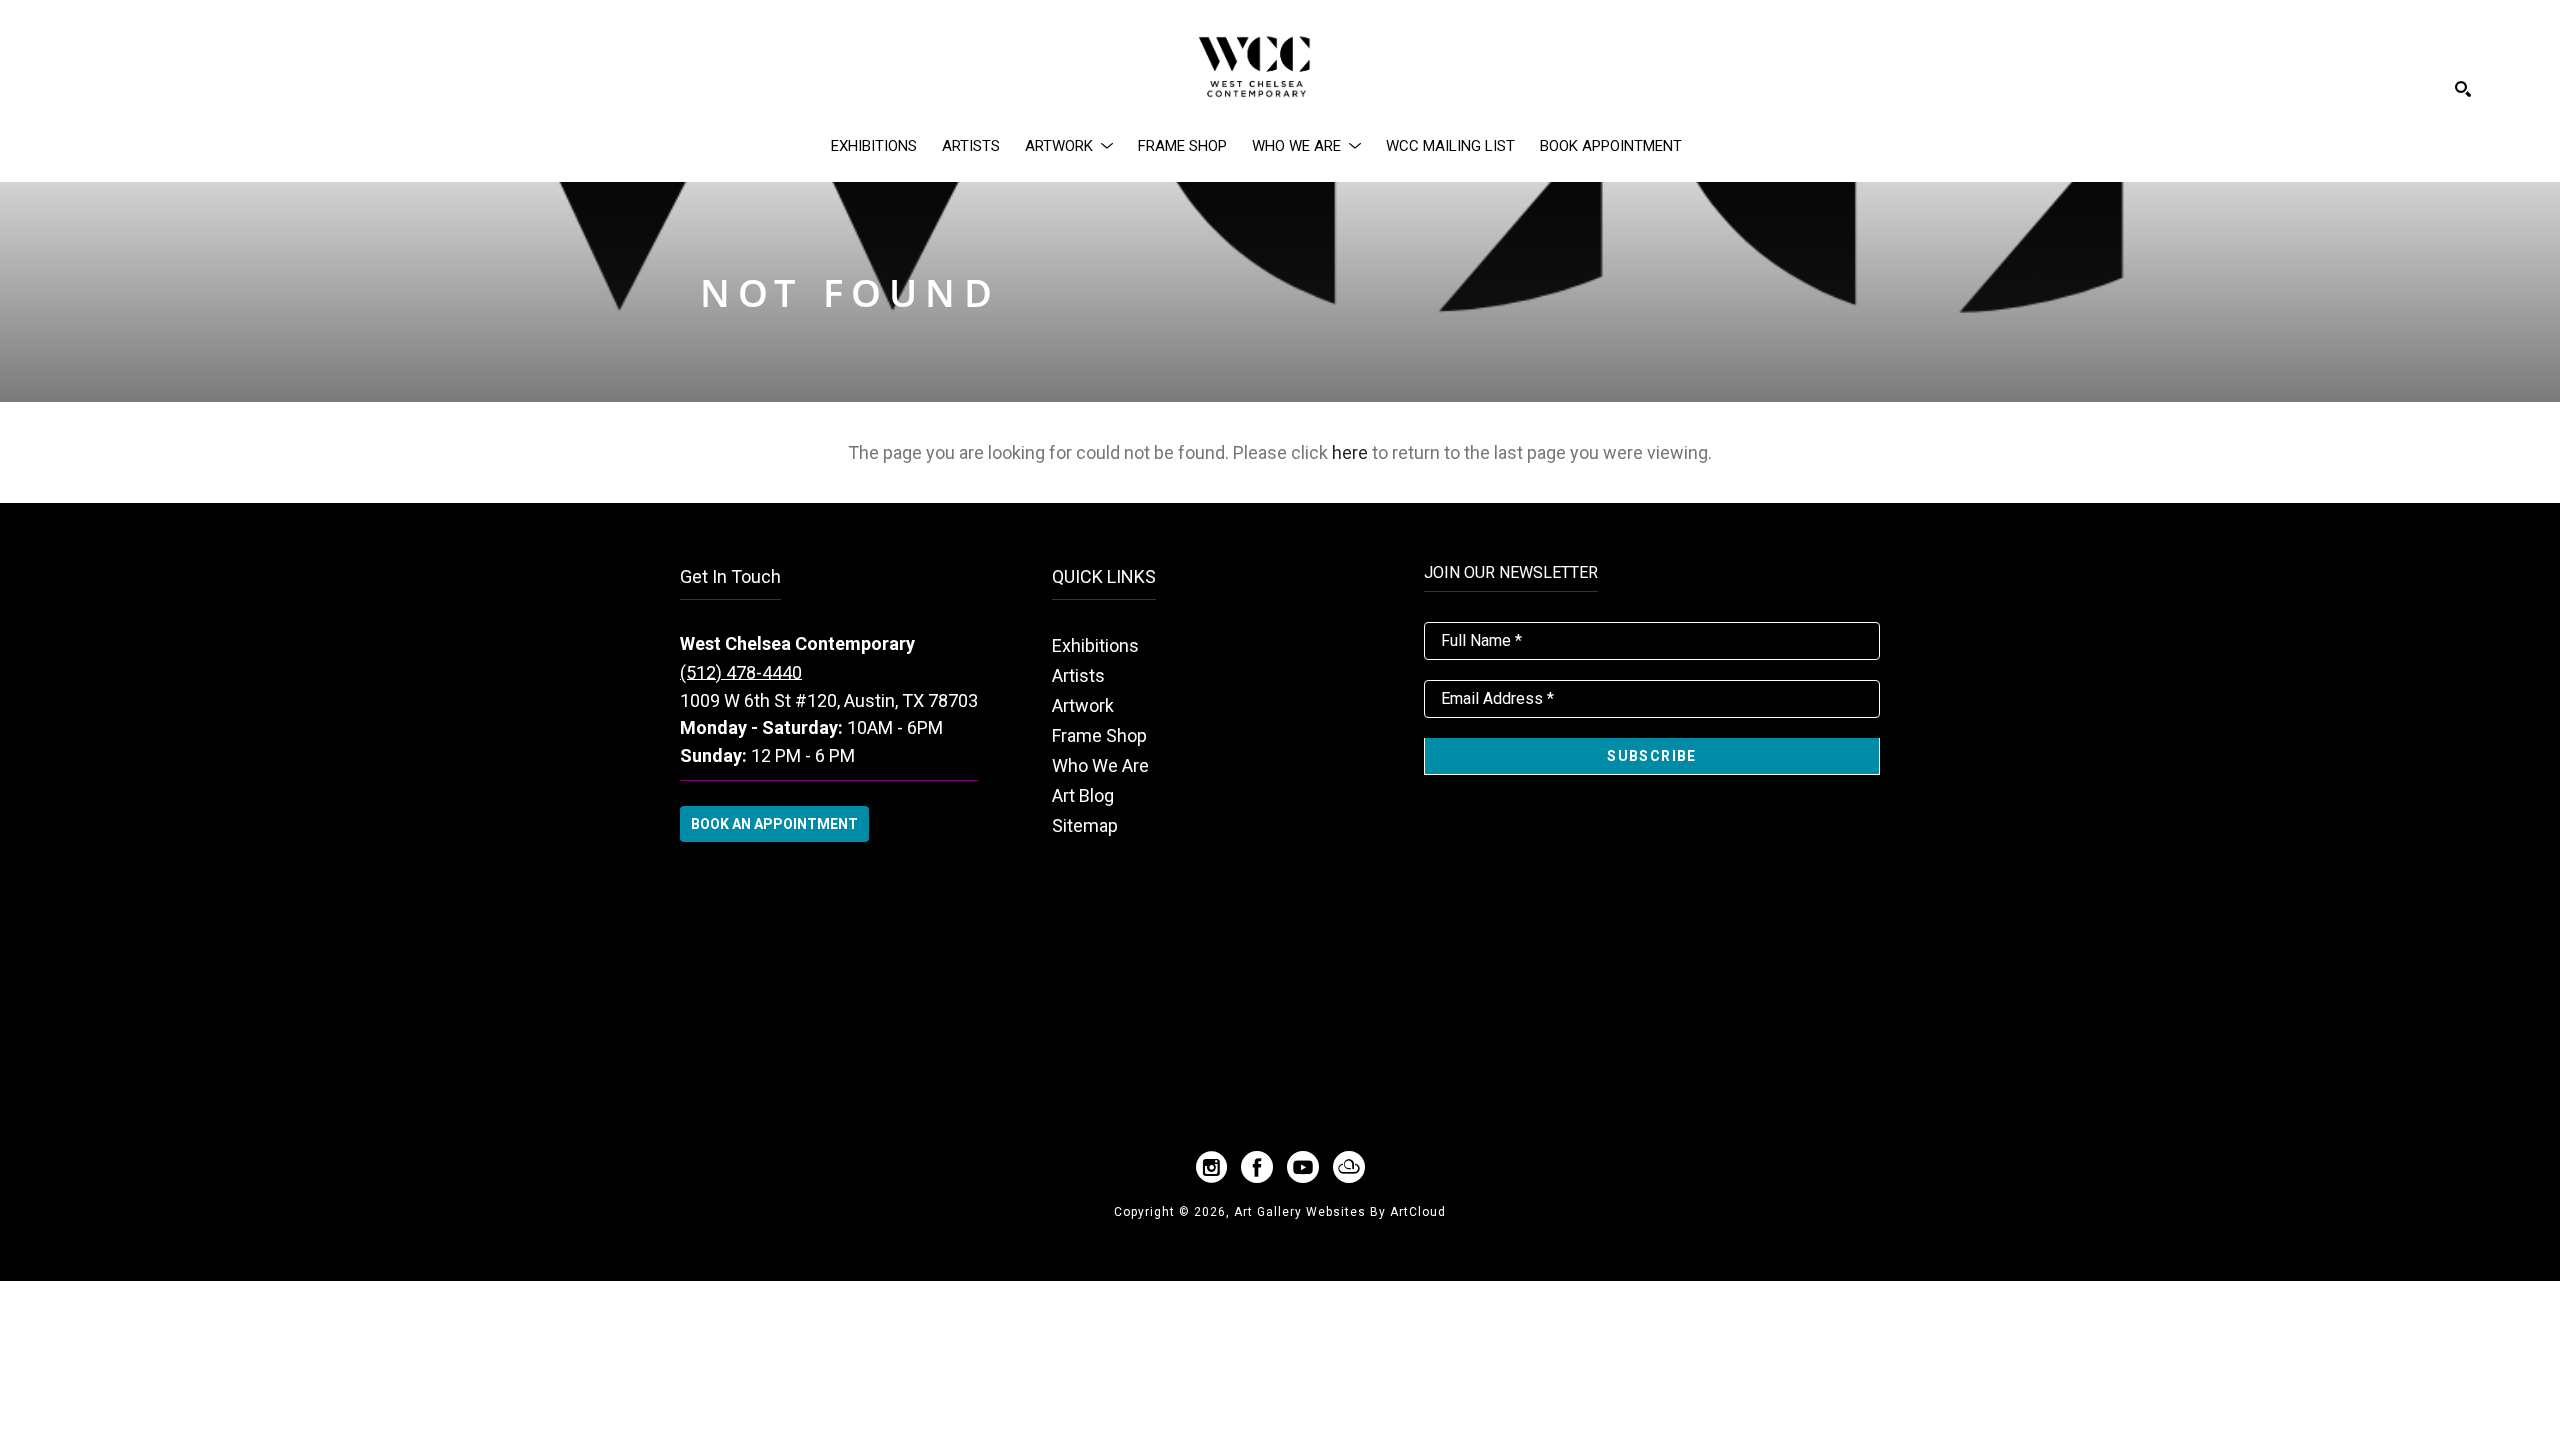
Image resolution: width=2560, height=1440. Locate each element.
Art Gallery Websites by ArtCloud (1340, 1212)
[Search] (2463, 89)
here (1350, 452)
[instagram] (1211, 1167)
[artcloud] (1349, 1167)
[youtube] (1303, 1167)
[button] (1069, 146)
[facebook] (1257, 1167)
